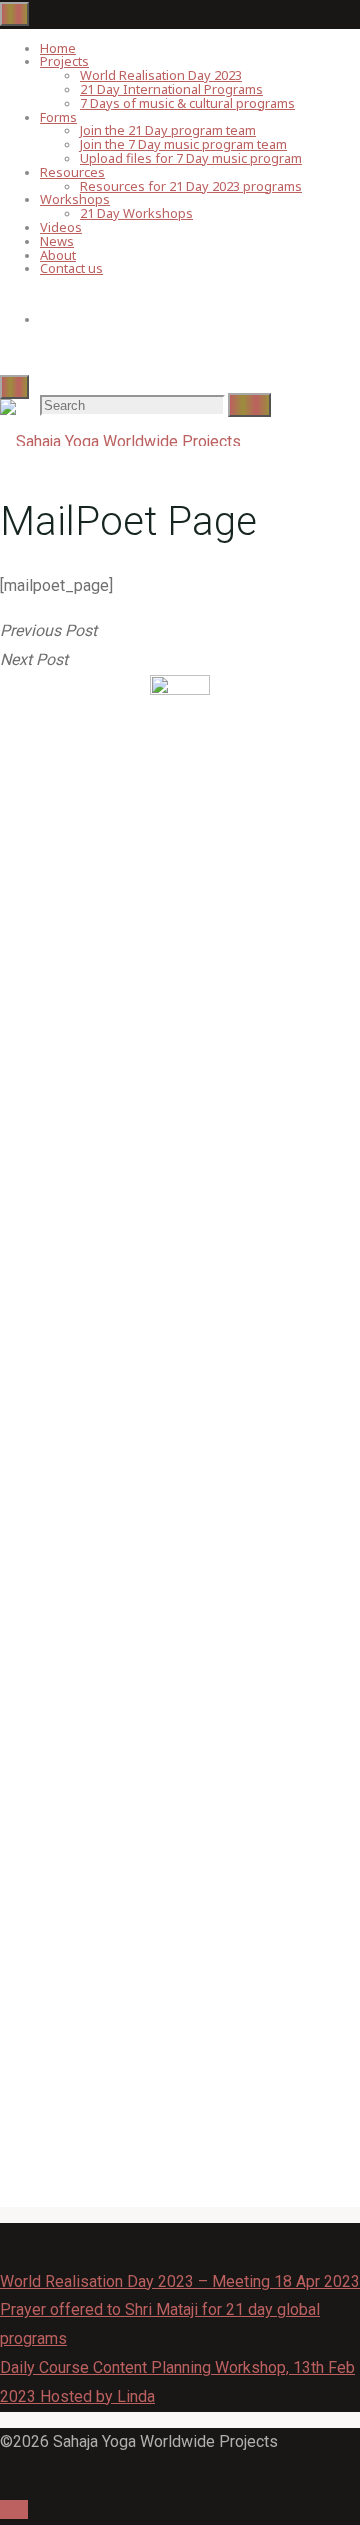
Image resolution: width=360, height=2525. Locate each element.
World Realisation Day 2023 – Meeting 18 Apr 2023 (180, 2281)
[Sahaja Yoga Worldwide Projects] (120, 441)
